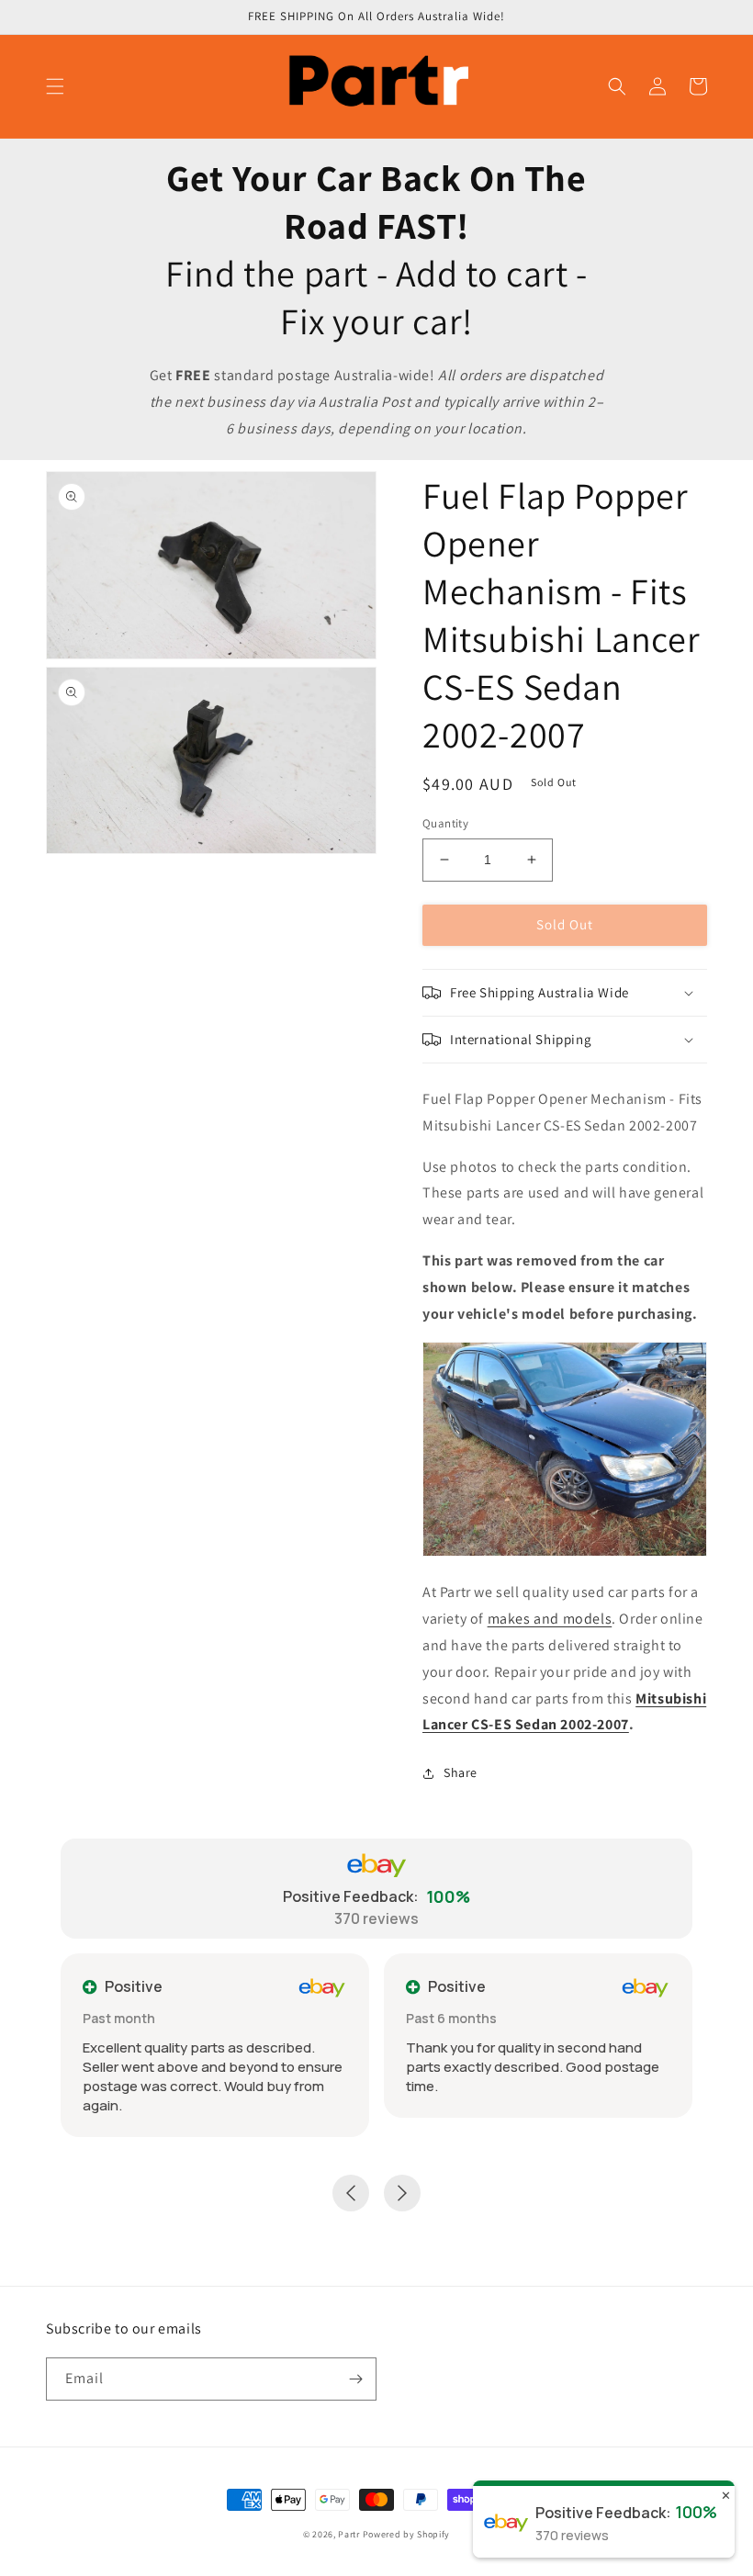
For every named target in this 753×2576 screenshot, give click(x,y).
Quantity (445, 823)
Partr (349, 2534)
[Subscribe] (355, 2379)
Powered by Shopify (407, 2534)
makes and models (550, 1619)
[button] (55, 86)
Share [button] (461, 1772)
